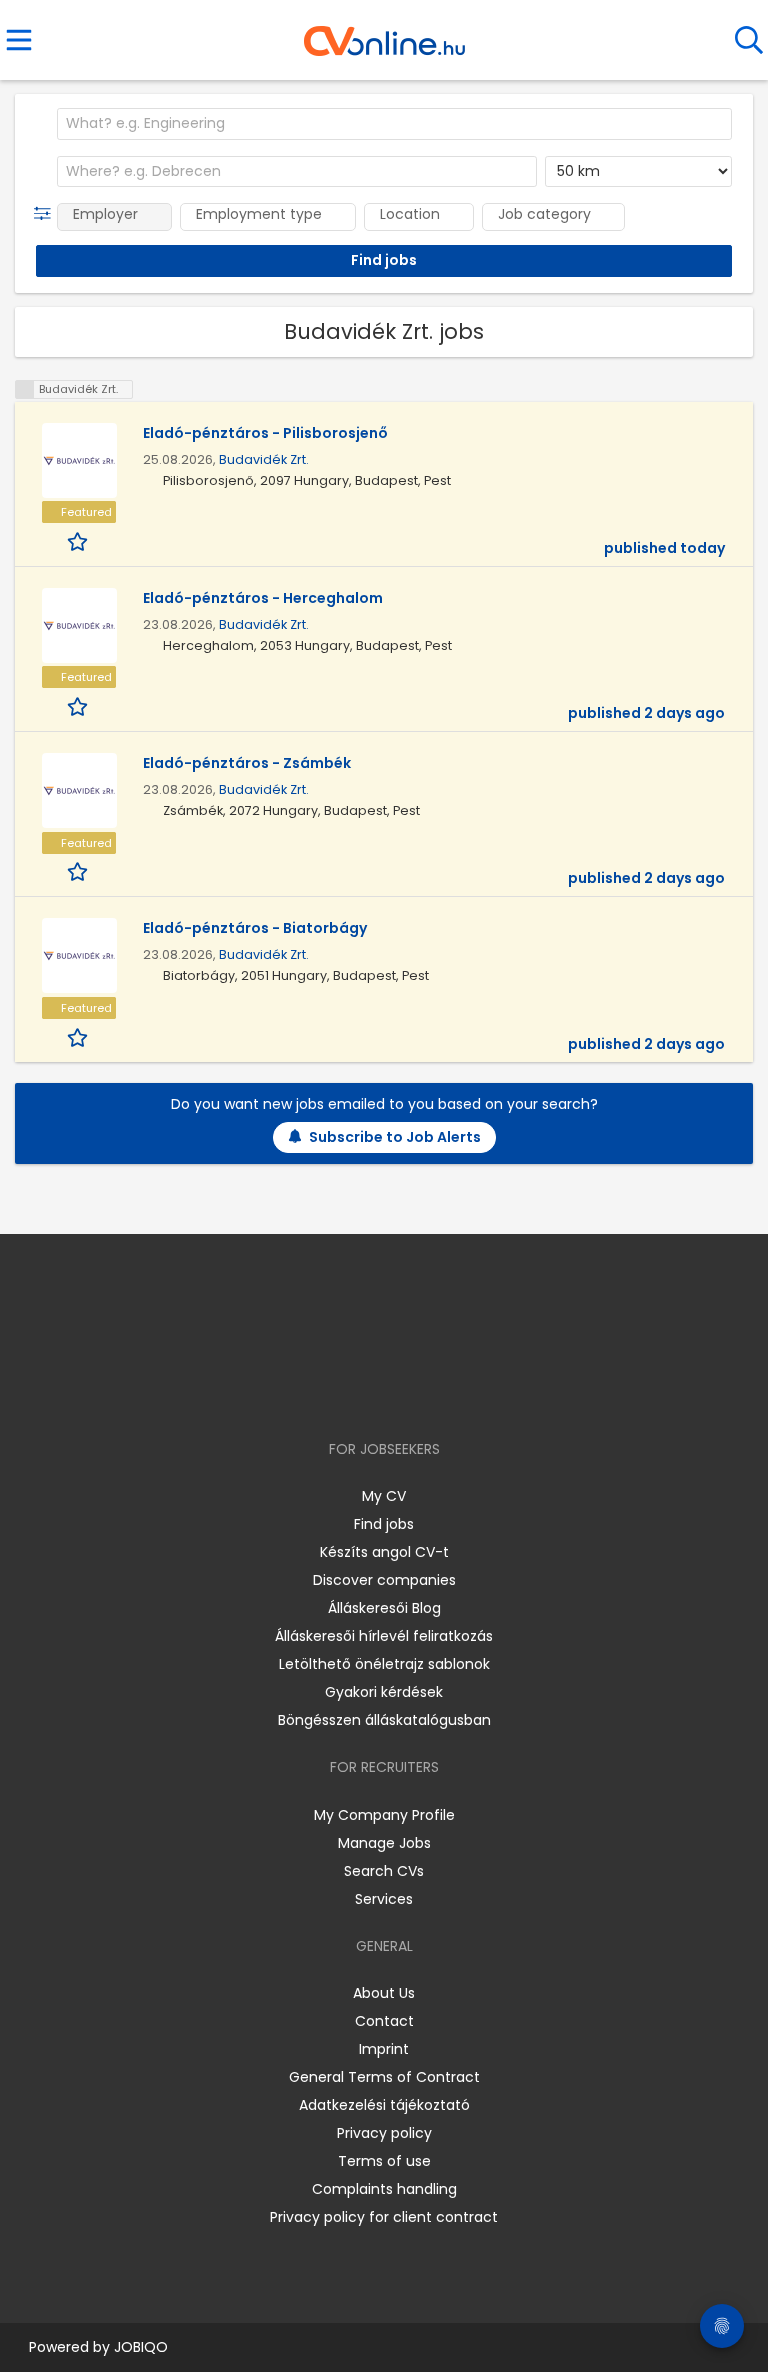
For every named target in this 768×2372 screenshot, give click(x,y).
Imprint (384, 2049)
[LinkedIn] (404, 1391)
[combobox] (394, 124)
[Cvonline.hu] (384, 34)
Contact (384, 2021)
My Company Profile (384, 1815)
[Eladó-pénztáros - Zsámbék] (79, 790)
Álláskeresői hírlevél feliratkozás (384, 1636)
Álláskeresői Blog (384, 1608)
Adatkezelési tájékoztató (384, 2105)
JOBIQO (141, 2347)
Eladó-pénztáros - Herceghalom (263, 598)
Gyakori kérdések (384, 1692)
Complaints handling (384, 2189)
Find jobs (384, 1524)
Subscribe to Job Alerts (395, 1137)
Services (384, 1899)
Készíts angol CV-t (384, 1552)
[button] (46, 214)
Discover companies (384, 1580)
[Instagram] (371, 1391)
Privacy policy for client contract (384, 2217)
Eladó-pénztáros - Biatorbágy (255, 928)
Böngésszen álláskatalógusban (384, 1720)
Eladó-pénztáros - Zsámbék (247, 763)
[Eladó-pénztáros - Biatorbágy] (79, 955)
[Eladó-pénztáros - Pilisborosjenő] (79, 460)
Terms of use (384, 2161)
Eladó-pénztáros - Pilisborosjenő (265, 433)
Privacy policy (384, 2133)
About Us (384, 1993)
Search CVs (384, 1871)
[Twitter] (434, 1391)
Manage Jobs (384, 1843)
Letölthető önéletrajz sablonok (384, 1664)
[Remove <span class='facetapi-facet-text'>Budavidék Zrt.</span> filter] (25, 389)
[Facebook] (338, 1391)
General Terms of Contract (384, 2077)
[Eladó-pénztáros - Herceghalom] (79, 625)
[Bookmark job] (79, 540)
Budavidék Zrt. (264, 459)
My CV (384, 1496)
